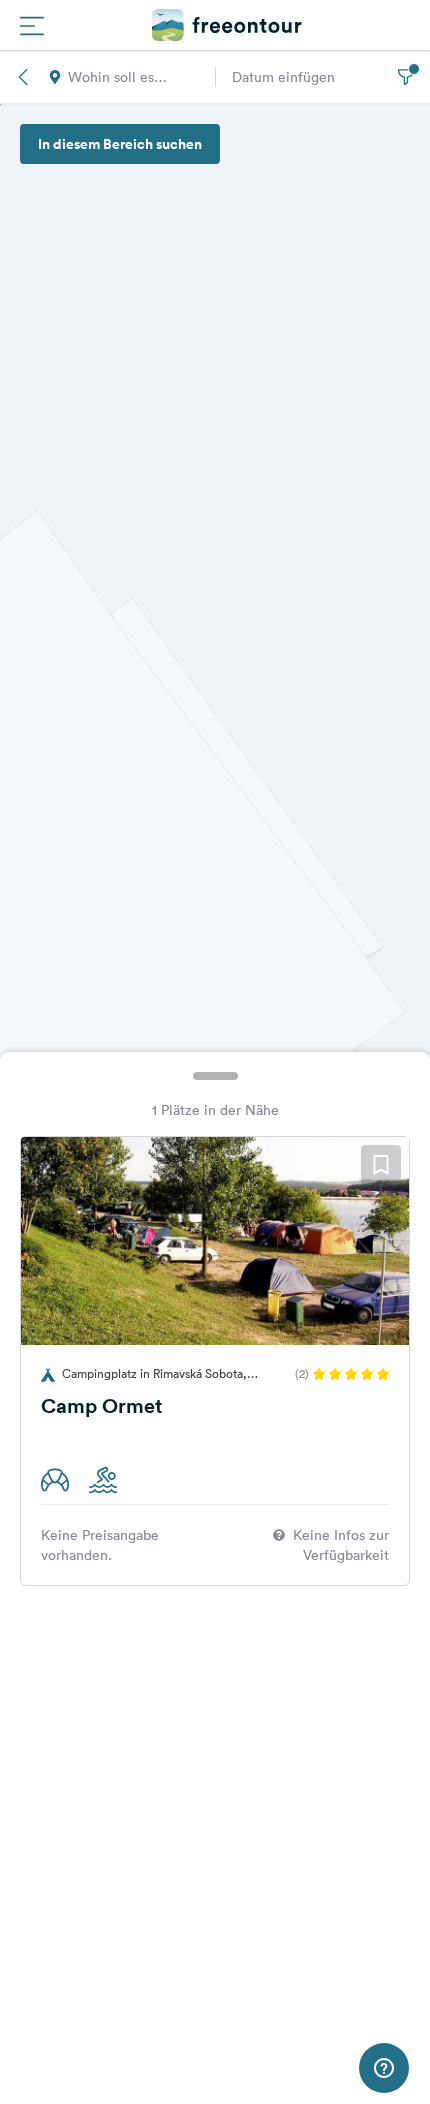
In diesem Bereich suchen (120, 144)
